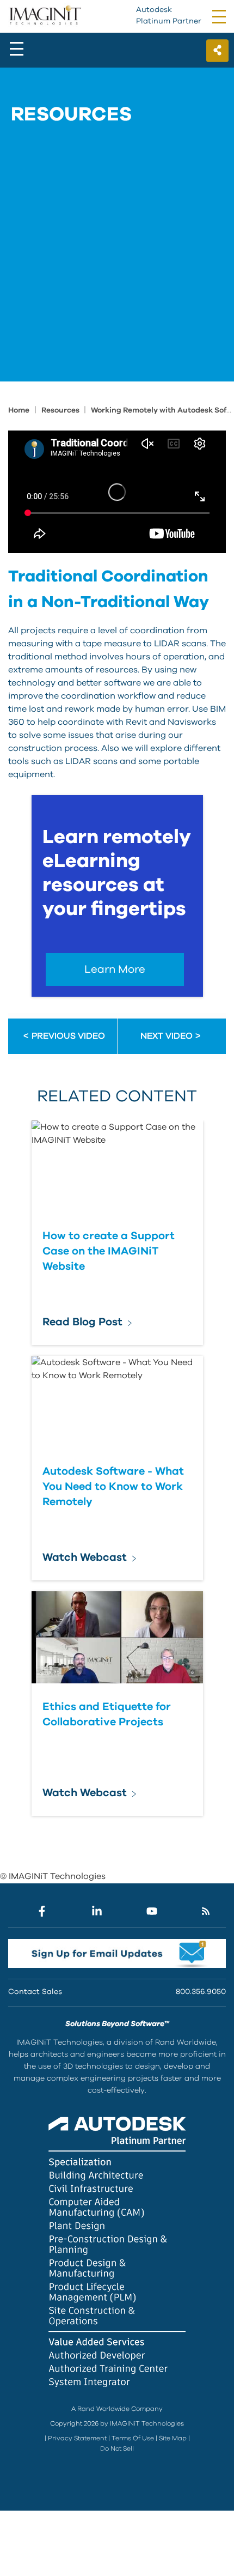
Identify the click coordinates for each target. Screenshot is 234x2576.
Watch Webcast (85, 1557)
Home (19, 410)
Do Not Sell (117, 2448)
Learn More (115, 969)
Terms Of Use (133, 2438)
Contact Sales (35, 1992)
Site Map (173, 2438)
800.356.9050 (201, 1992)
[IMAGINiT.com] (45, 16)
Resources (61, 410)
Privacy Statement (77, 2438)
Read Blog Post (82, 1322)
